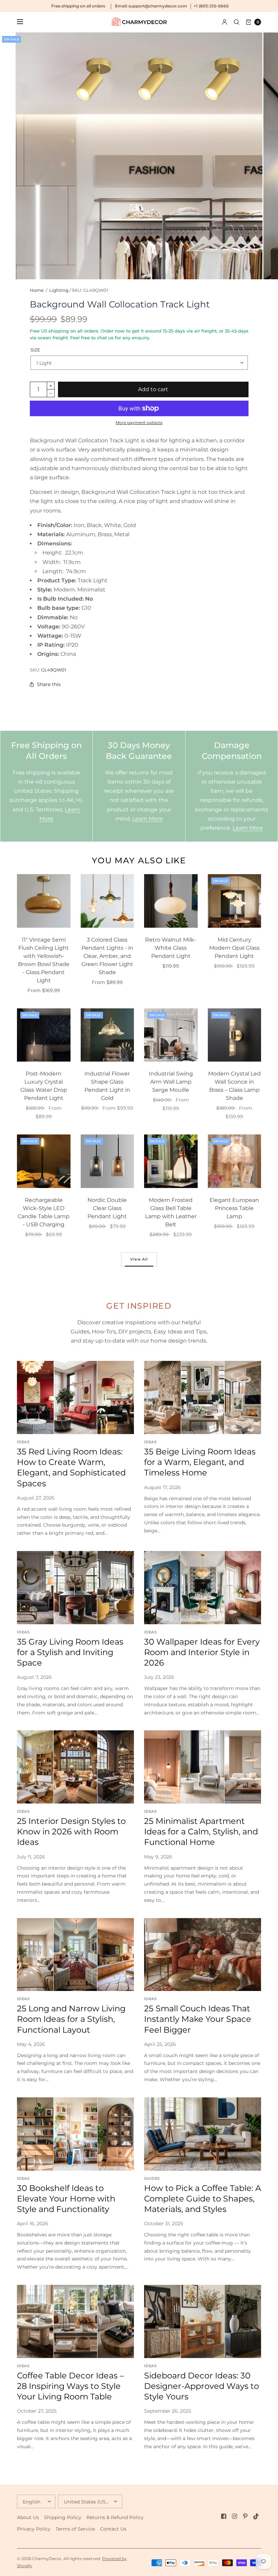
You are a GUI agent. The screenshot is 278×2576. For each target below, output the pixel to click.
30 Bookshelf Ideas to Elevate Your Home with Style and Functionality (66, 2199)
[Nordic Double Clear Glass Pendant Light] (107, 1161)
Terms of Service (75, 2529)
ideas (23, 1442)
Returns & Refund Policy (115, 2517)
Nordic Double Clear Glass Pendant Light (107, 1208)
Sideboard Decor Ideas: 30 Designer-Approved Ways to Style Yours (202, 2386)
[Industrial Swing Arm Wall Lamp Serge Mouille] (171, 1035)
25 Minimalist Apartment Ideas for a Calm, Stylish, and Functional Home (201, 1832)
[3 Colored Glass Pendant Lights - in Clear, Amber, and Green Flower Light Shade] (107, 901)
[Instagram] (235, 2516)
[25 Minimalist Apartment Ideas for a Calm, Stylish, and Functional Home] (203, 1767)
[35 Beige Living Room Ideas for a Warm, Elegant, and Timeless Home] (203, 1397)
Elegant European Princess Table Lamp (234, 1208)
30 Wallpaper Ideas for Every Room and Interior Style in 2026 (202, 1652)
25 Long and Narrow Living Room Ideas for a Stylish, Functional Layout (71, 2019)
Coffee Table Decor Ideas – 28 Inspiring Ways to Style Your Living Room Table (70, 2386)
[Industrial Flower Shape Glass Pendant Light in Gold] (107, 1035)
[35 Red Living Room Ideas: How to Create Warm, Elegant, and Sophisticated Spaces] (75, 1397)
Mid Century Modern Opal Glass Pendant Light (234, 948)
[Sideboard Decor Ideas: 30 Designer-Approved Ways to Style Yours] (203, 2321)
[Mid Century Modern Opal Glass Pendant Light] (235, 901)
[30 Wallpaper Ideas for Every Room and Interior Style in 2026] (203, 1588)
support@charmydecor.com (158, 6)
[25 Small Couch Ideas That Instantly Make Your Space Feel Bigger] (203, 1955)
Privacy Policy (34, 2529)
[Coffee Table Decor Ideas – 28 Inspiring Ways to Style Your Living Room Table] (75, 2321)
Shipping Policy (63, 2517)
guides (152, 2178)
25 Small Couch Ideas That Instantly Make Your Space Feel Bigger (198, 2019)
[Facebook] (224, 2516)
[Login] (225, 22)
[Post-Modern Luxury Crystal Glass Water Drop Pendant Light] (44, 1035)
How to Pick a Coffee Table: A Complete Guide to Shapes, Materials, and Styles (203, 2199)
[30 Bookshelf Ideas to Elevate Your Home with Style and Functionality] (75, 2134)
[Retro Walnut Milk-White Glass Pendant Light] (171, 901)
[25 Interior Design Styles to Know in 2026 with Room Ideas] (75, 1767)
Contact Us (113, 2529)
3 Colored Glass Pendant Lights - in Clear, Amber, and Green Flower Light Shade (107, 956)
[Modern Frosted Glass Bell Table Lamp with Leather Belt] (171, 1161)
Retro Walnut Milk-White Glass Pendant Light (171, 948)
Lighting (59, 290)
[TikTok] (256, 2516)
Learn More (147, 819)
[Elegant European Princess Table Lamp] (235, 1161)
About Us (28, 2517)
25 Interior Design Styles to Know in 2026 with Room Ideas (71, 1832)
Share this (49, 684)
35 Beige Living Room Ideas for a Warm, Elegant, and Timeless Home (200, 1462)
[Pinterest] (245, 2516)
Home (37, 290)
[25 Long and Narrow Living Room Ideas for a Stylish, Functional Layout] (75, 1955)
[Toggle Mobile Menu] (24, 22)
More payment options (139, 422)
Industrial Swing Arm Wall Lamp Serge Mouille (171, 1082)
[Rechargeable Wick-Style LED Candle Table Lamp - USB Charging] (44, 1161)
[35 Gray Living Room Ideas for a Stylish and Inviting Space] (75, 1588)
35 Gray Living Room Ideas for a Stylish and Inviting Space (70, 1652)
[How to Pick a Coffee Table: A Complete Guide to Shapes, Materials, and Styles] (203, 2134)
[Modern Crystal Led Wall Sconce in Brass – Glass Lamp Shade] (235, 1035)
